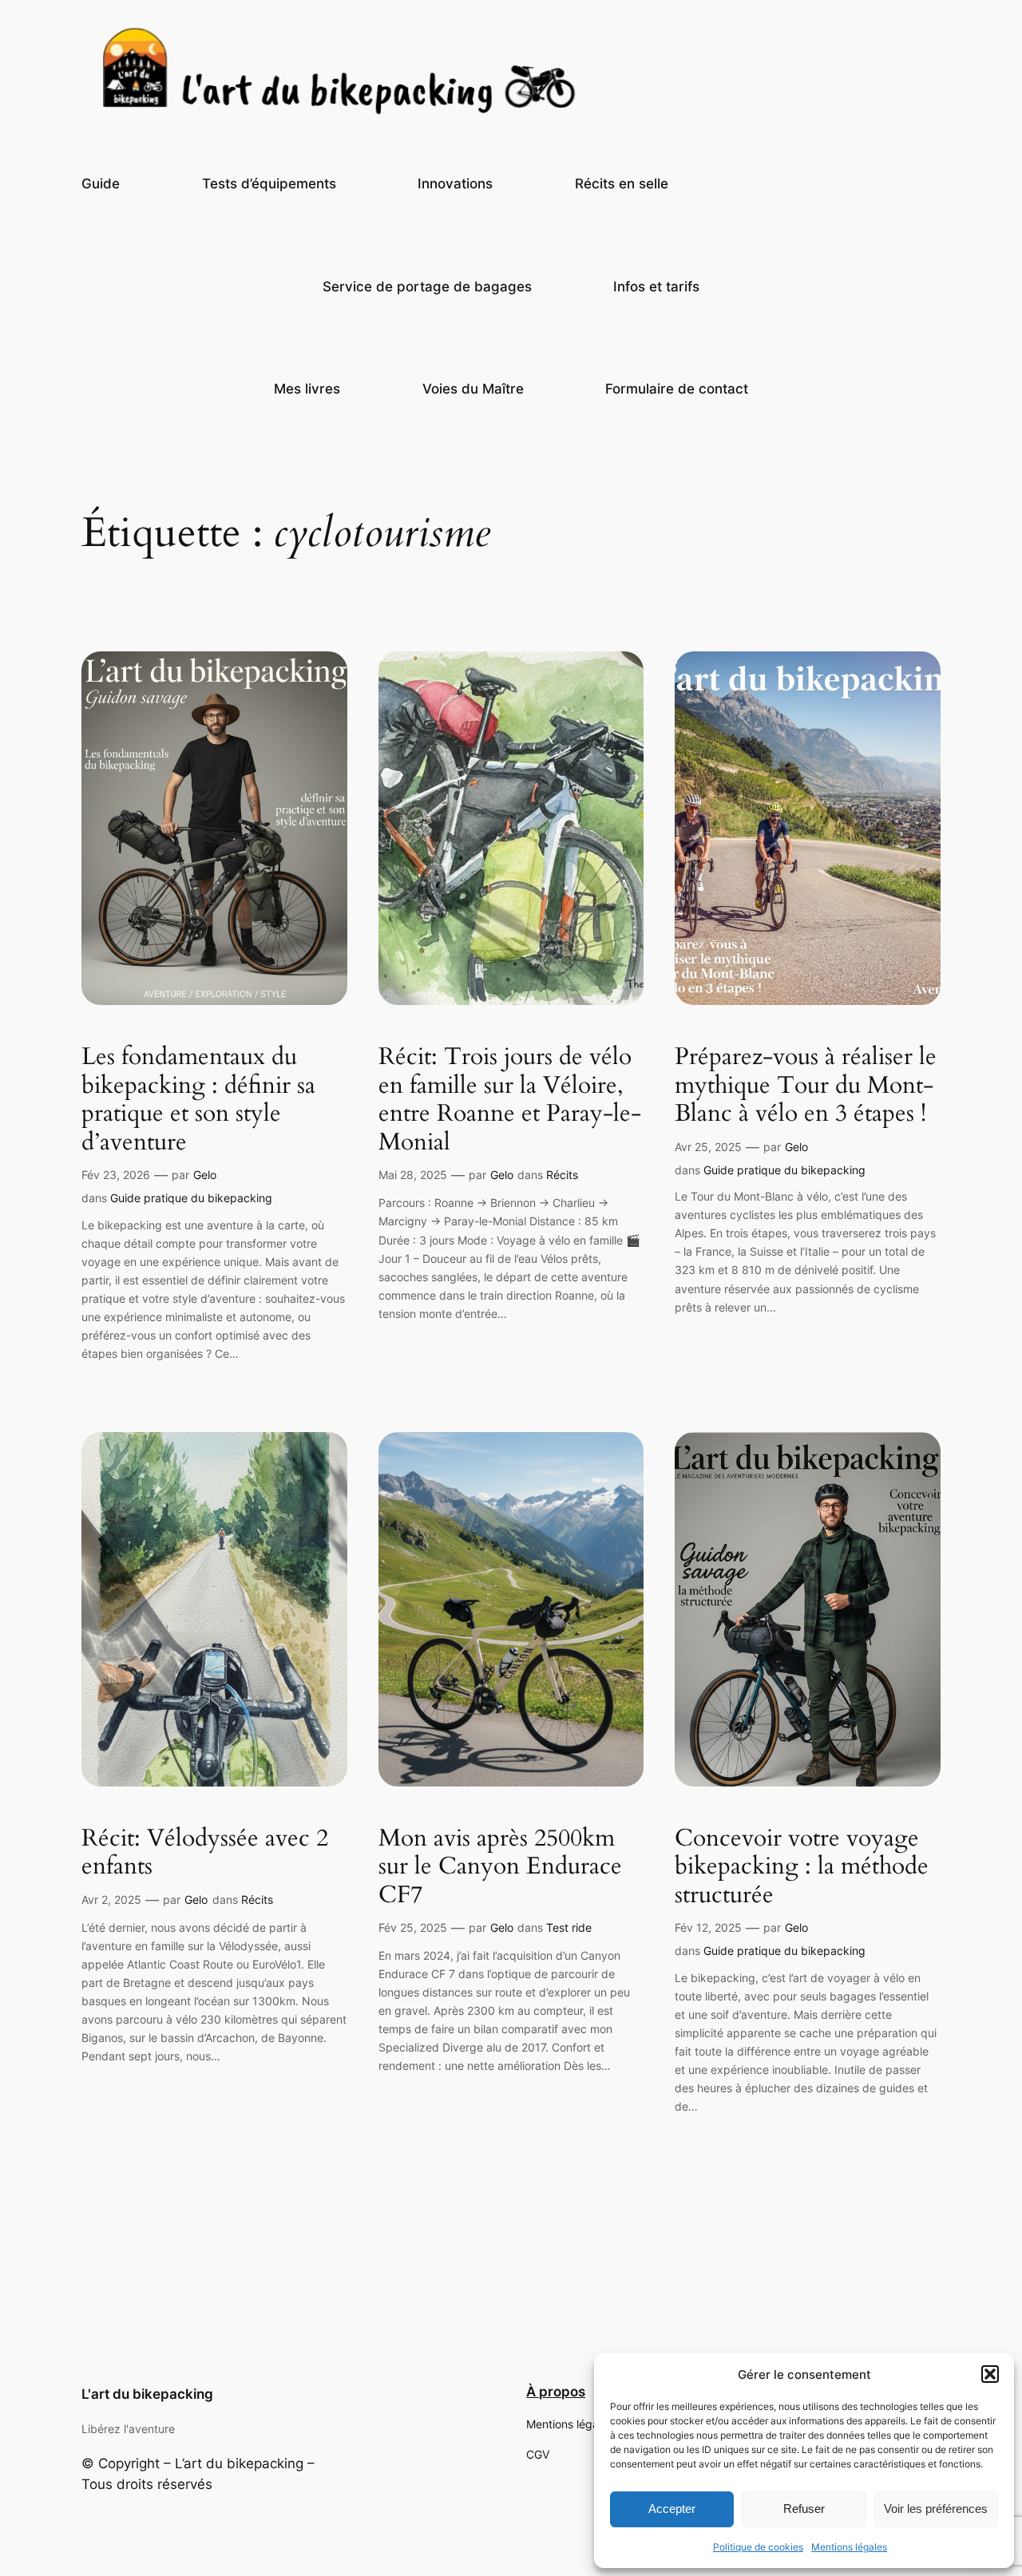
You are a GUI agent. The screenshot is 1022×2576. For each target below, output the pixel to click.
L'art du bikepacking (147, 2394)
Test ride (569, 1927)
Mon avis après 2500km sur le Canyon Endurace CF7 (500, 1868)
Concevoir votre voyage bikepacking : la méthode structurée (802, 1868)
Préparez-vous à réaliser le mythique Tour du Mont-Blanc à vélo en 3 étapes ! (806, 1086)
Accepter (672, 2509)
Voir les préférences (936, 2509)
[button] (990, 2374)
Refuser (804, 2509)
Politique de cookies (758, 2547)
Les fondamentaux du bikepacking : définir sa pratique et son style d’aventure (198, 1100)
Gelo (205, 1175)
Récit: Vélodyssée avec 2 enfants (205, 1853)
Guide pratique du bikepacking (191, 1198)
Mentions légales (849, 2547)
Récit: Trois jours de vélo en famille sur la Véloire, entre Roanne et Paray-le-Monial (510, 1100)
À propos (556, 2392)
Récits (562, 1175)
